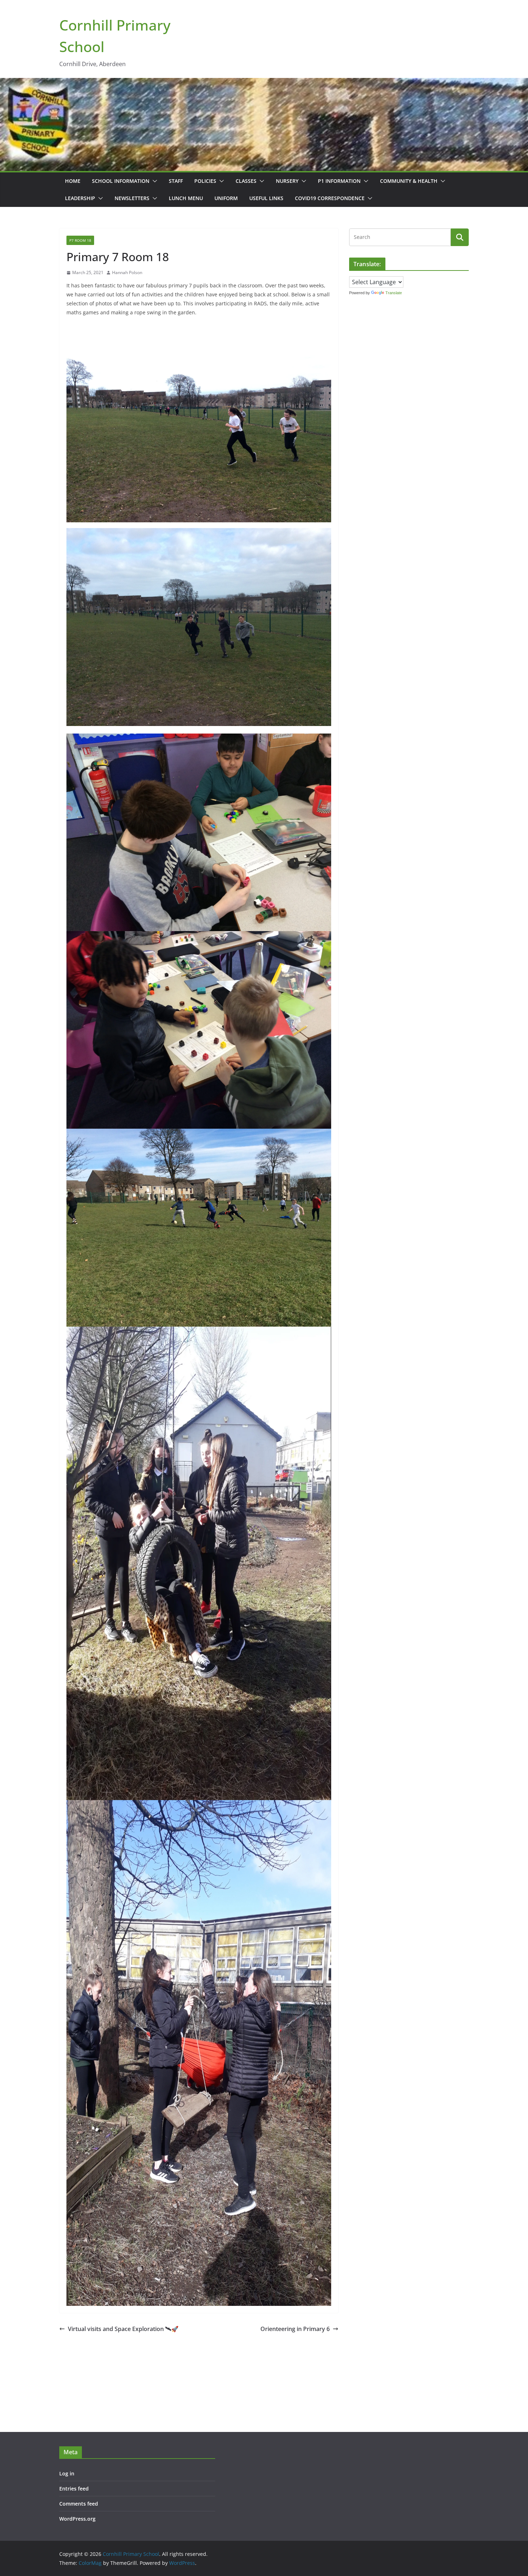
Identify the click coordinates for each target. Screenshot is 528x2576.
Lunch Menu (186, 198)
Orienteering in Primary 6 (295, 2329)
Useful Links (266, 198)
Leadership (80, 198)
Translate (394, 293)
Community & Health (409, 181)
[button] (153, 181)
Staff (176, 181)
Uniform (226, 198)
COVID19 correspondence (330, 198)
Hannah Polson (127, 272)
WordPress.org (77, 2519)
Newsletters (132, 198)
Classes (246, 181)
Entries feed (74, 2489)
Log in (67, 2473)
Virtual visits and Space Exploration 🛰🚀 (123, 2329)
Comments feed (79, 2504)
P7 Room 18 (80, 240)
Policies (205, 181)
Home (73, 181)
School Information (121, 181)
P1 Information (339, 181)
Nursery (287, 181)
